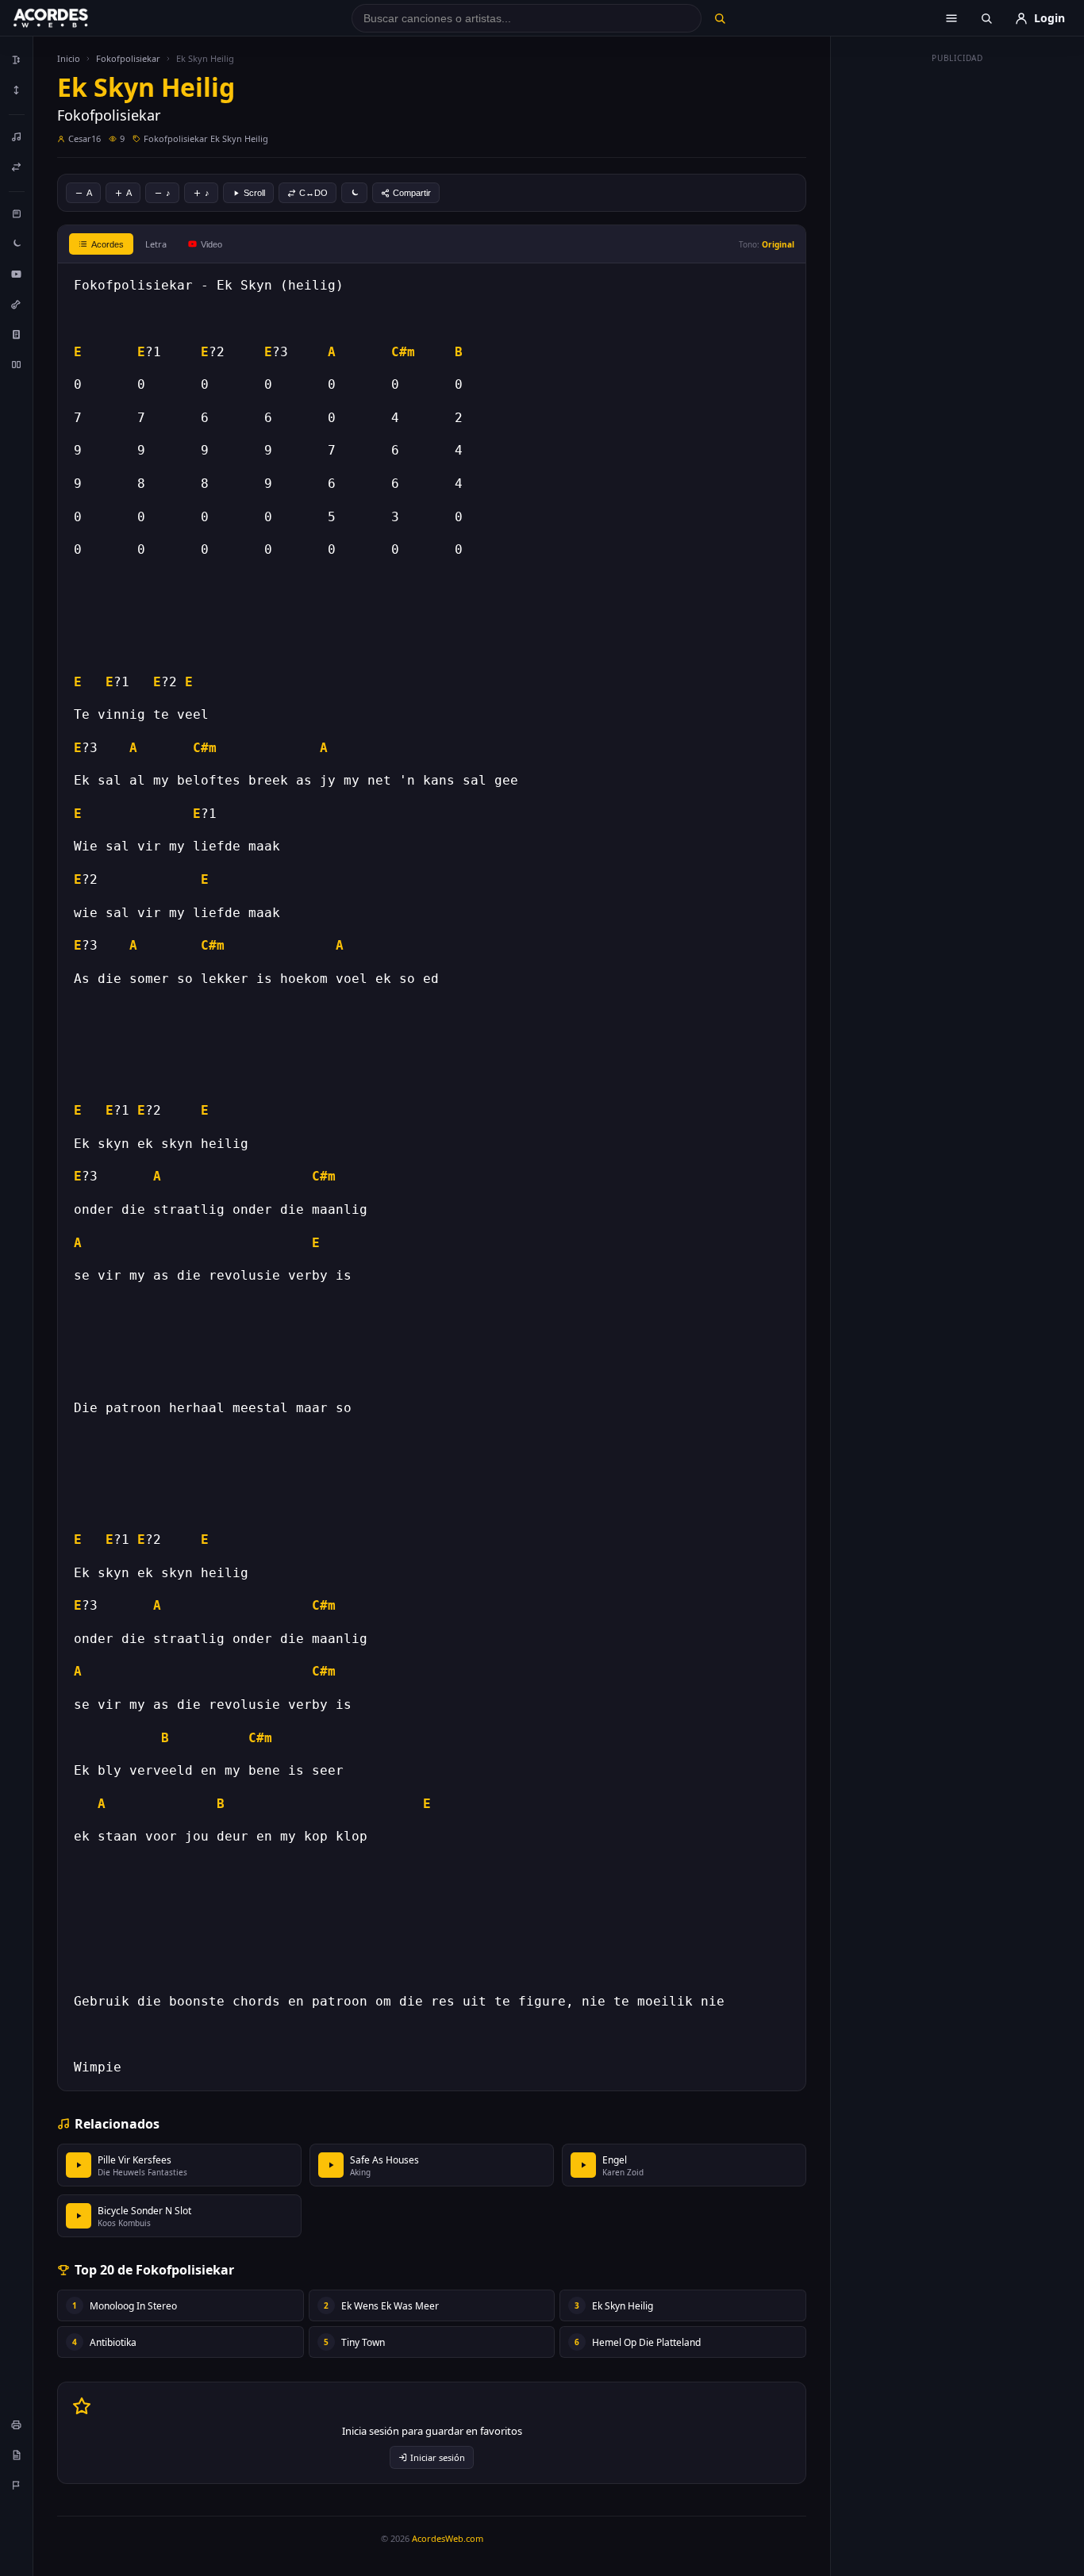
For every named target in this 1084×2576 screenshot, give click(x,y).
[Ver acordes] (17, 334)
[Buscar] (719, 18)
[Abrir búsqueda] (986, 18)
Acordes (108, 244)
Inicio (69, 58)
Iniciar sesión (438, 2457)
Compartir (412, 193)
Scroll (254, 193)
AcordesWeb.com (448, 2538)
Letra (156, 244)
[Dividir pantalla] (17, 364)
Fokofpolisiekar (128, 58)
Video (211, 244)
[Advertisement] (958, 308)
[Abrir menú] (951, 18)
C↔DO (313, 193)
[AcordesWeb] (71, 18)
